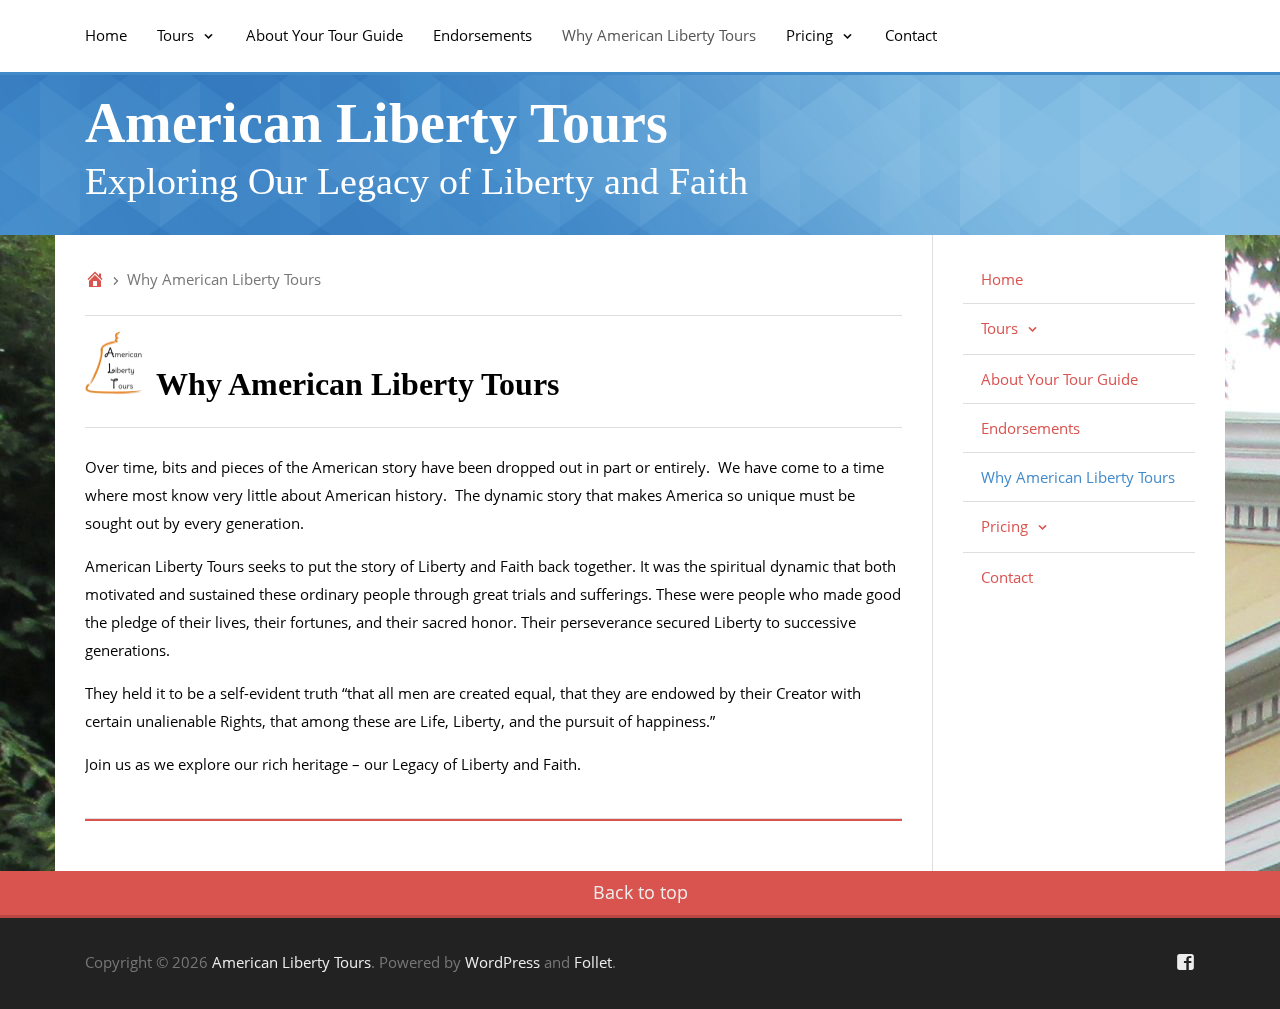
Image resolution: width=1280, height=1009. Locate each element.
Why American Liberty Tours (659, 35)
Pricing (811, 35)
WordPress (502, 962)
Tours (177, 35)
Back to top (640, 892)
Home (106, 35)
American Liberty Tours (376, 123)
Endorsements (482, 35)
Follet (593, 962)
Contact (911, 35)
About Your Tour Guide (324, 35)
